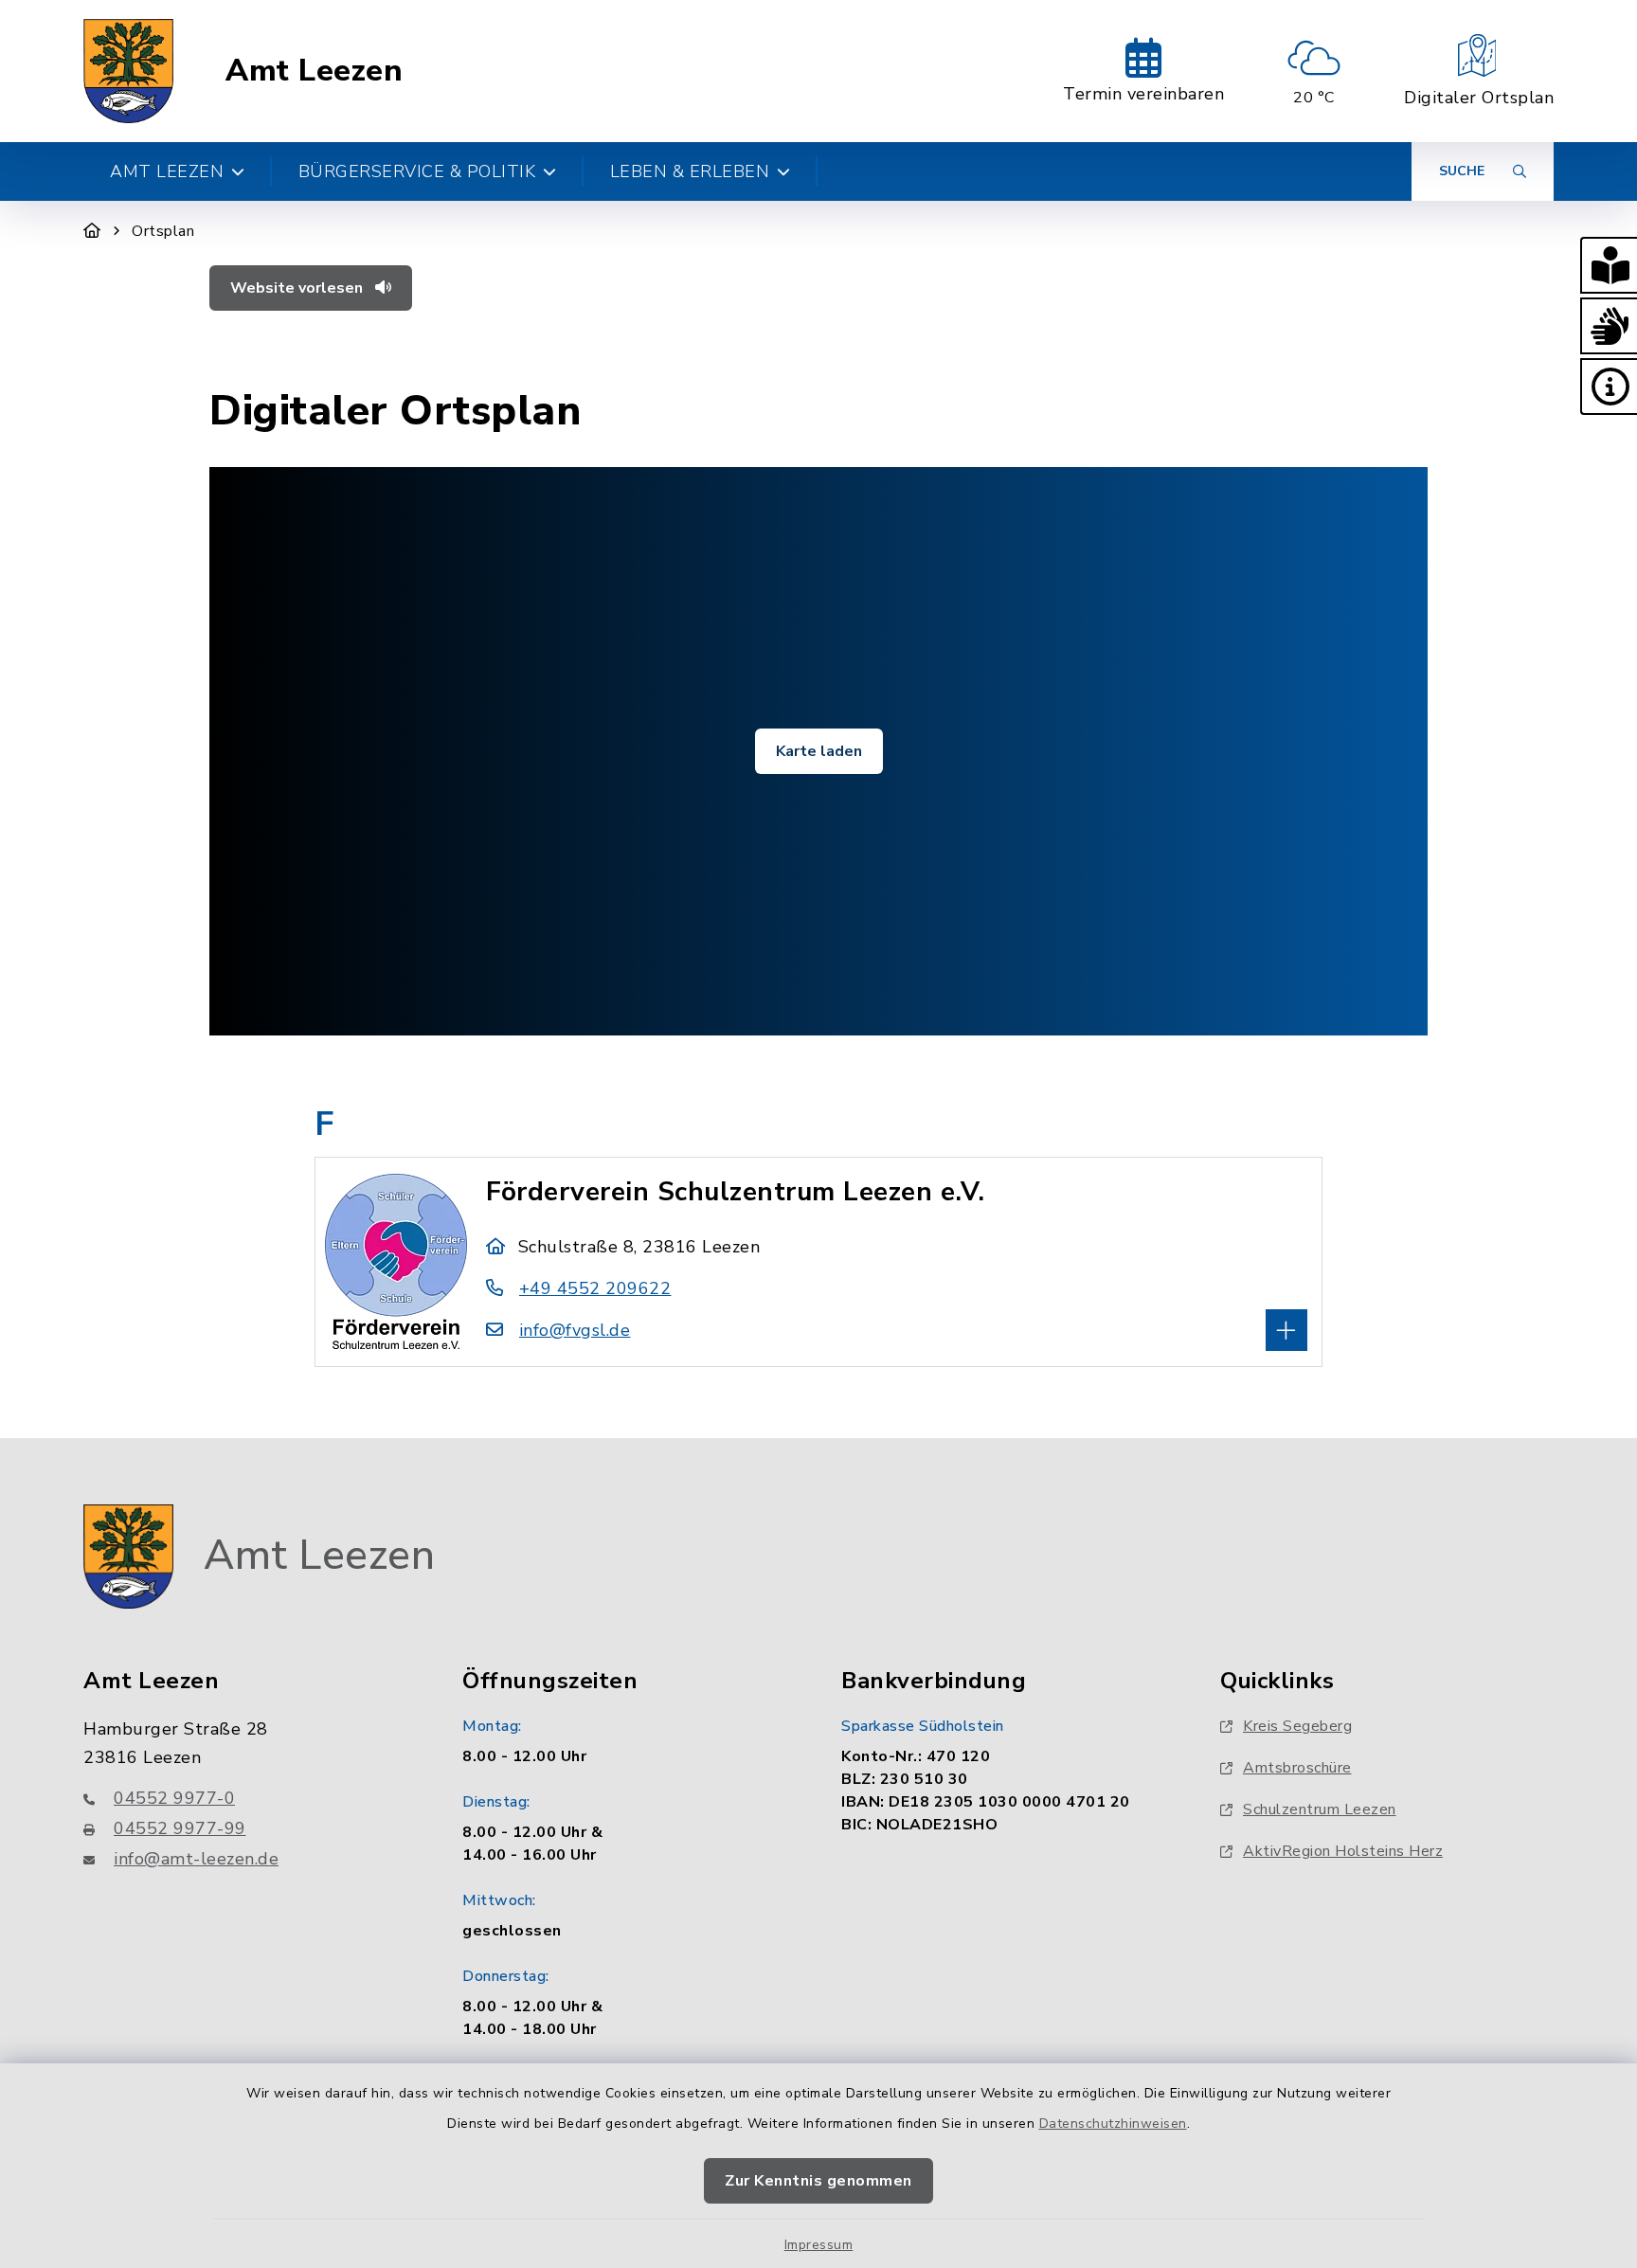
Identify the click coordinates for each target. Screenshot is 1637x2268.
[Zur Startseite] (92, 231)
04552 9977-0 (174, 1798)
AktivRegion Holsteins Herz (1343, 1851)
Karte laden (819, 751)
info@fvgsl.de (575, 1330)
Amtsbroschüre (1297, 1768)
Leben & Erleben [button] (690, 171)
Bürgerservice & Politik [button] (417, 171)
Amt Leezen (314, 71)
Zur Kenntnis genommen (818, 2181)
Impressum (819, 2245)
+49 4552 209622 (595, 1288)
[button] (1609, 265)
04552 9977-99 (180, 1828)
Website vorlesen (298, 288)
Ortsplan (163, 231)
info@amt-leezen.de (196, 1859)
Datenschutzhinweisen (1113, 2124)
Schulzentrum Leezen (1320, 1809)
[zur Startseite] (128, 71)
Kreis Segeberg (1297, 1726)
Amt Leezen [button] (167, 171)
